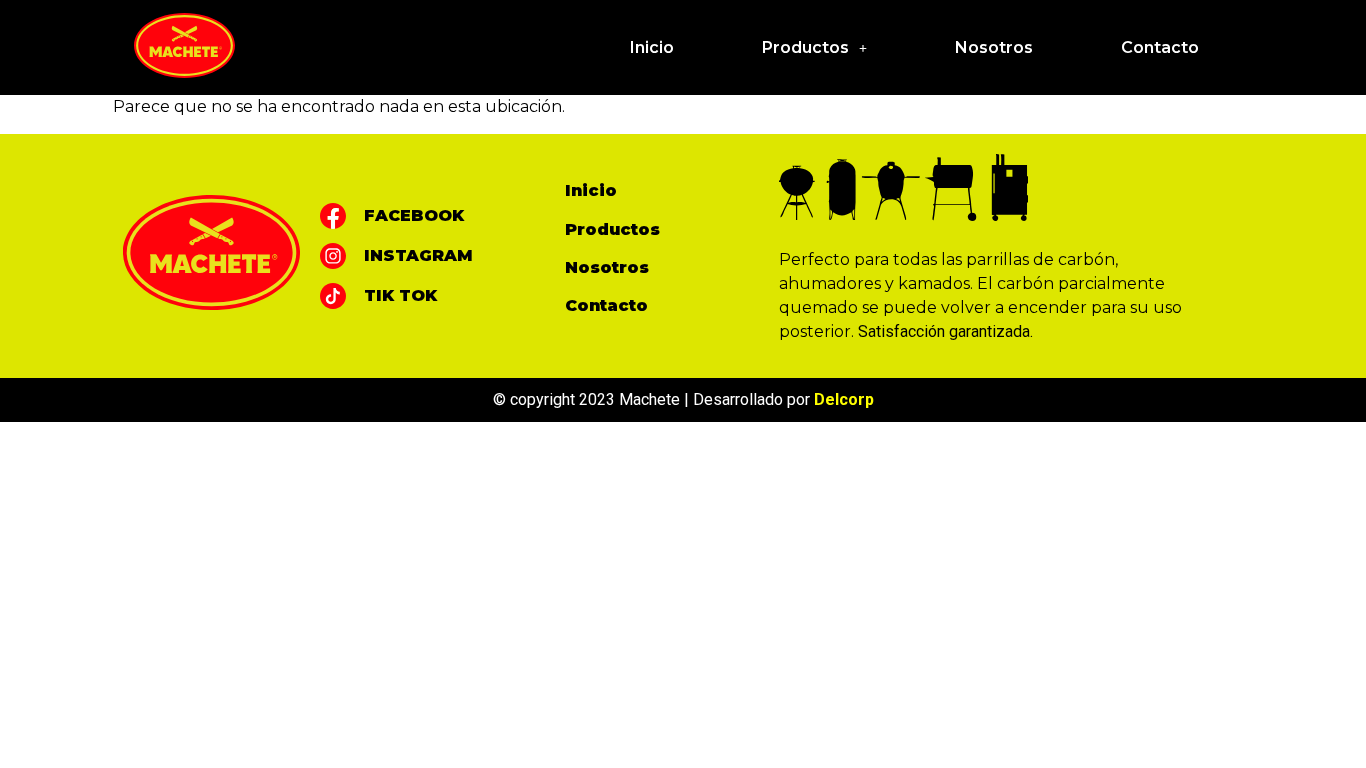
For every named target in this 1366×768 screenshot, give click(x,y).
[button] (814, 48)
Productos (805, 47)
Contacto (1160, 47)
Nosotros (994, 47)
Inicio (652, 47)
